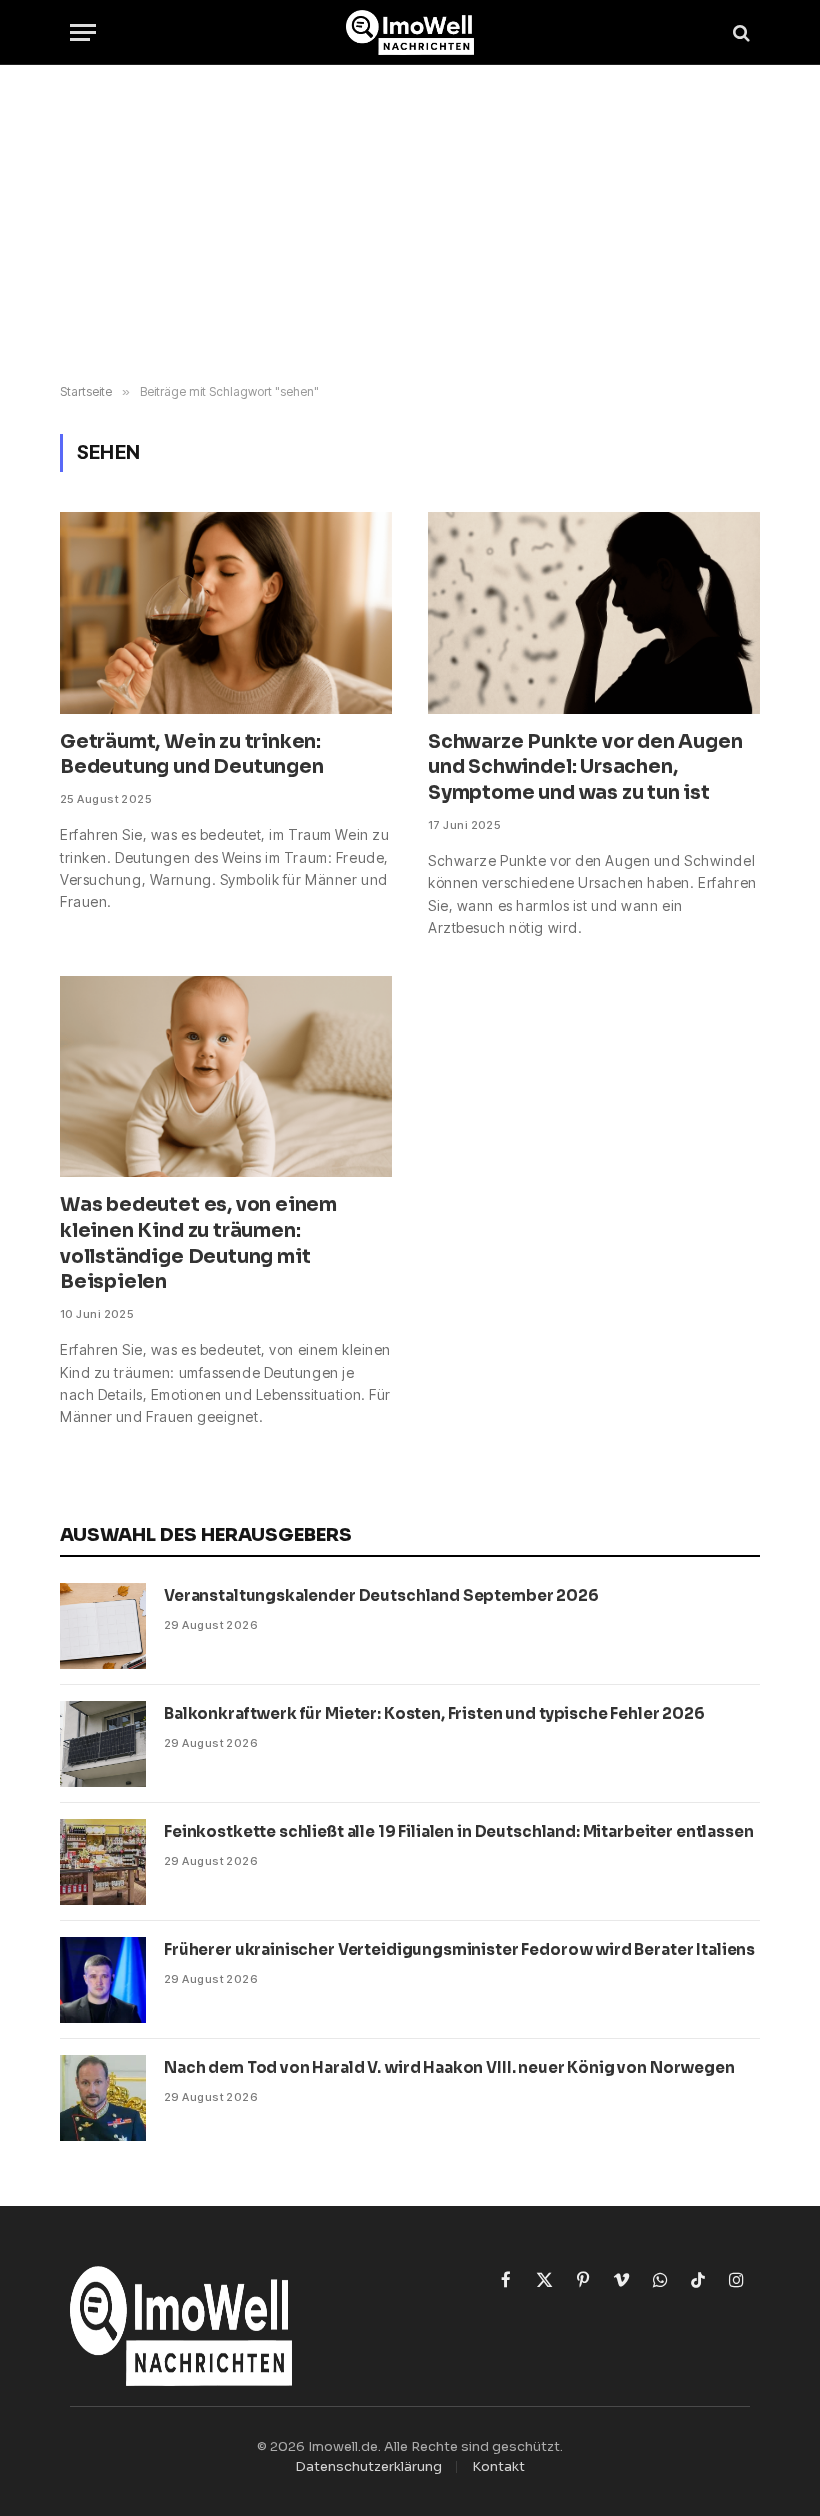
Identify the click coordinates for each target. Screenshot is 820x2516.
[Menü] (83, 32)
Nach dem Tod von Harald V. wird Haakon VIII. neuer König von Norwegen (449, 2067)
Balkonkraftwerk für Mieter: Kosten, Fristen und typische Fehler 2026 (434, 1713)
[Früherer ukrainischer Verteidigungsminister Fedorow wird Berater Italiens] (103, 1980)
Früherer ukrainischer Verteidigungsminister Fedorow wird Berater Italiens (459, 1949)
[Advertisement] (410, 225)
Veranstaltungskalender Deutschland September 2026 (381, 1595)
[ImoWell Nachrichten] (410, 32)
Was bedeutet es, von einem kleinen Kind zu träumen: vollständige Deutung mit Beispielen (198, 1243)
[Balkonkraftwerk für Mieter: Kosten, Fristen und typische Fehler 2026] (103, 1744)
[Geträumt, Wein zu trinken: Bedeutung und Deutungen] (226, 612)
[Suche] (739, 32)
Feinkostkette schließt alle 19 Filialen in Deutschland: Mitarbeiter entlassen (458, 1831)
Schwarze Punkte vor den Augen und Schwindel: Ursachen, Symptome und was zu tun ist (585, 768)
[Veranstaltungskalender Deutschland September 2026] (103, 1626)
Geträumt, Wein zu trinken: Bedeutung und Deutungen (192, 755)
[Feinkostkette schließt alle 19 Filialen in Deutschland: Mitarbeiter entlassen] (103, 1862)
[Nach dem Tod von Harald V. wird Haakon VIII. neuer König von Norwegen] (103, 2098)
